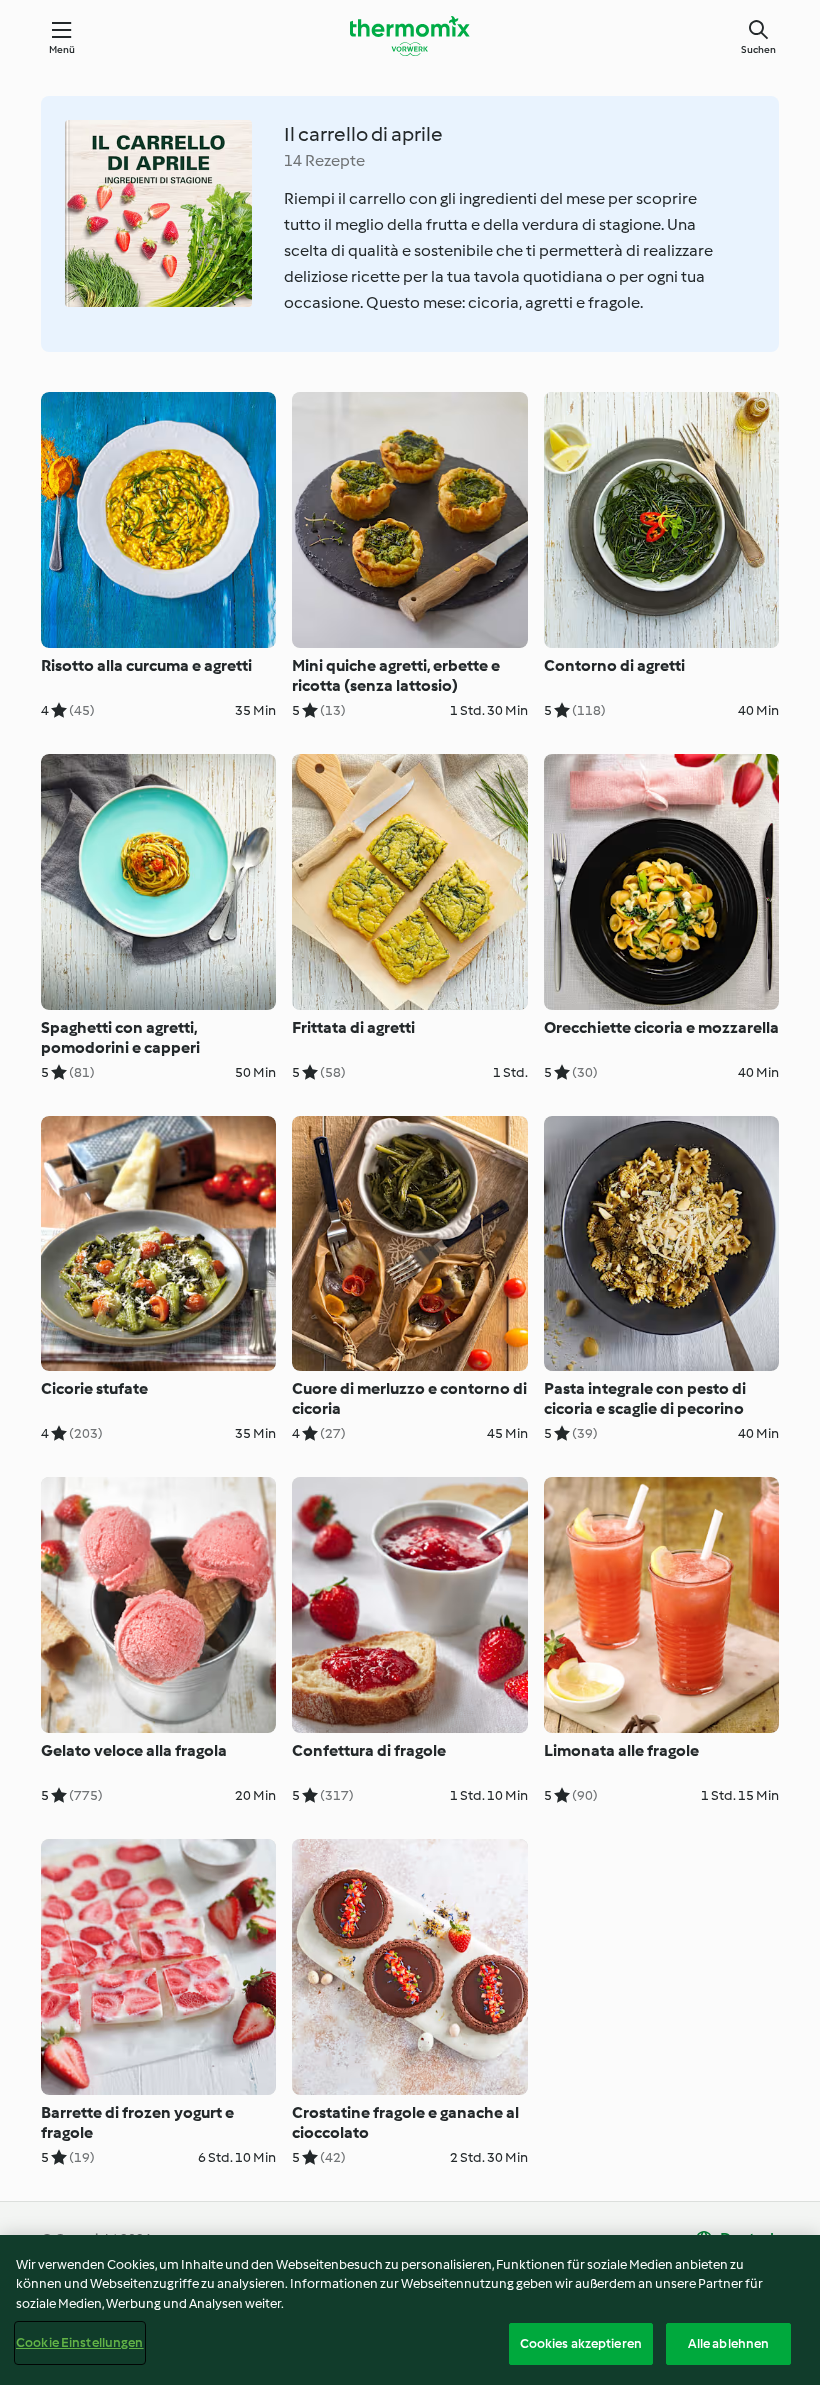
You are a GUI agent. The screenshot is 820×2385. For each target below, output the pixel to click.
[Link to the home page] (410, 36)
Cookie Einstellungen (80, 2342)
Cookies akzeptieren (581, 2343)
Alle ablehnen (729, 2343)
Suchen (758, 49)
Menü (62, 49)
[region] (410, 2310)
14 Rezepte (324, 160)
